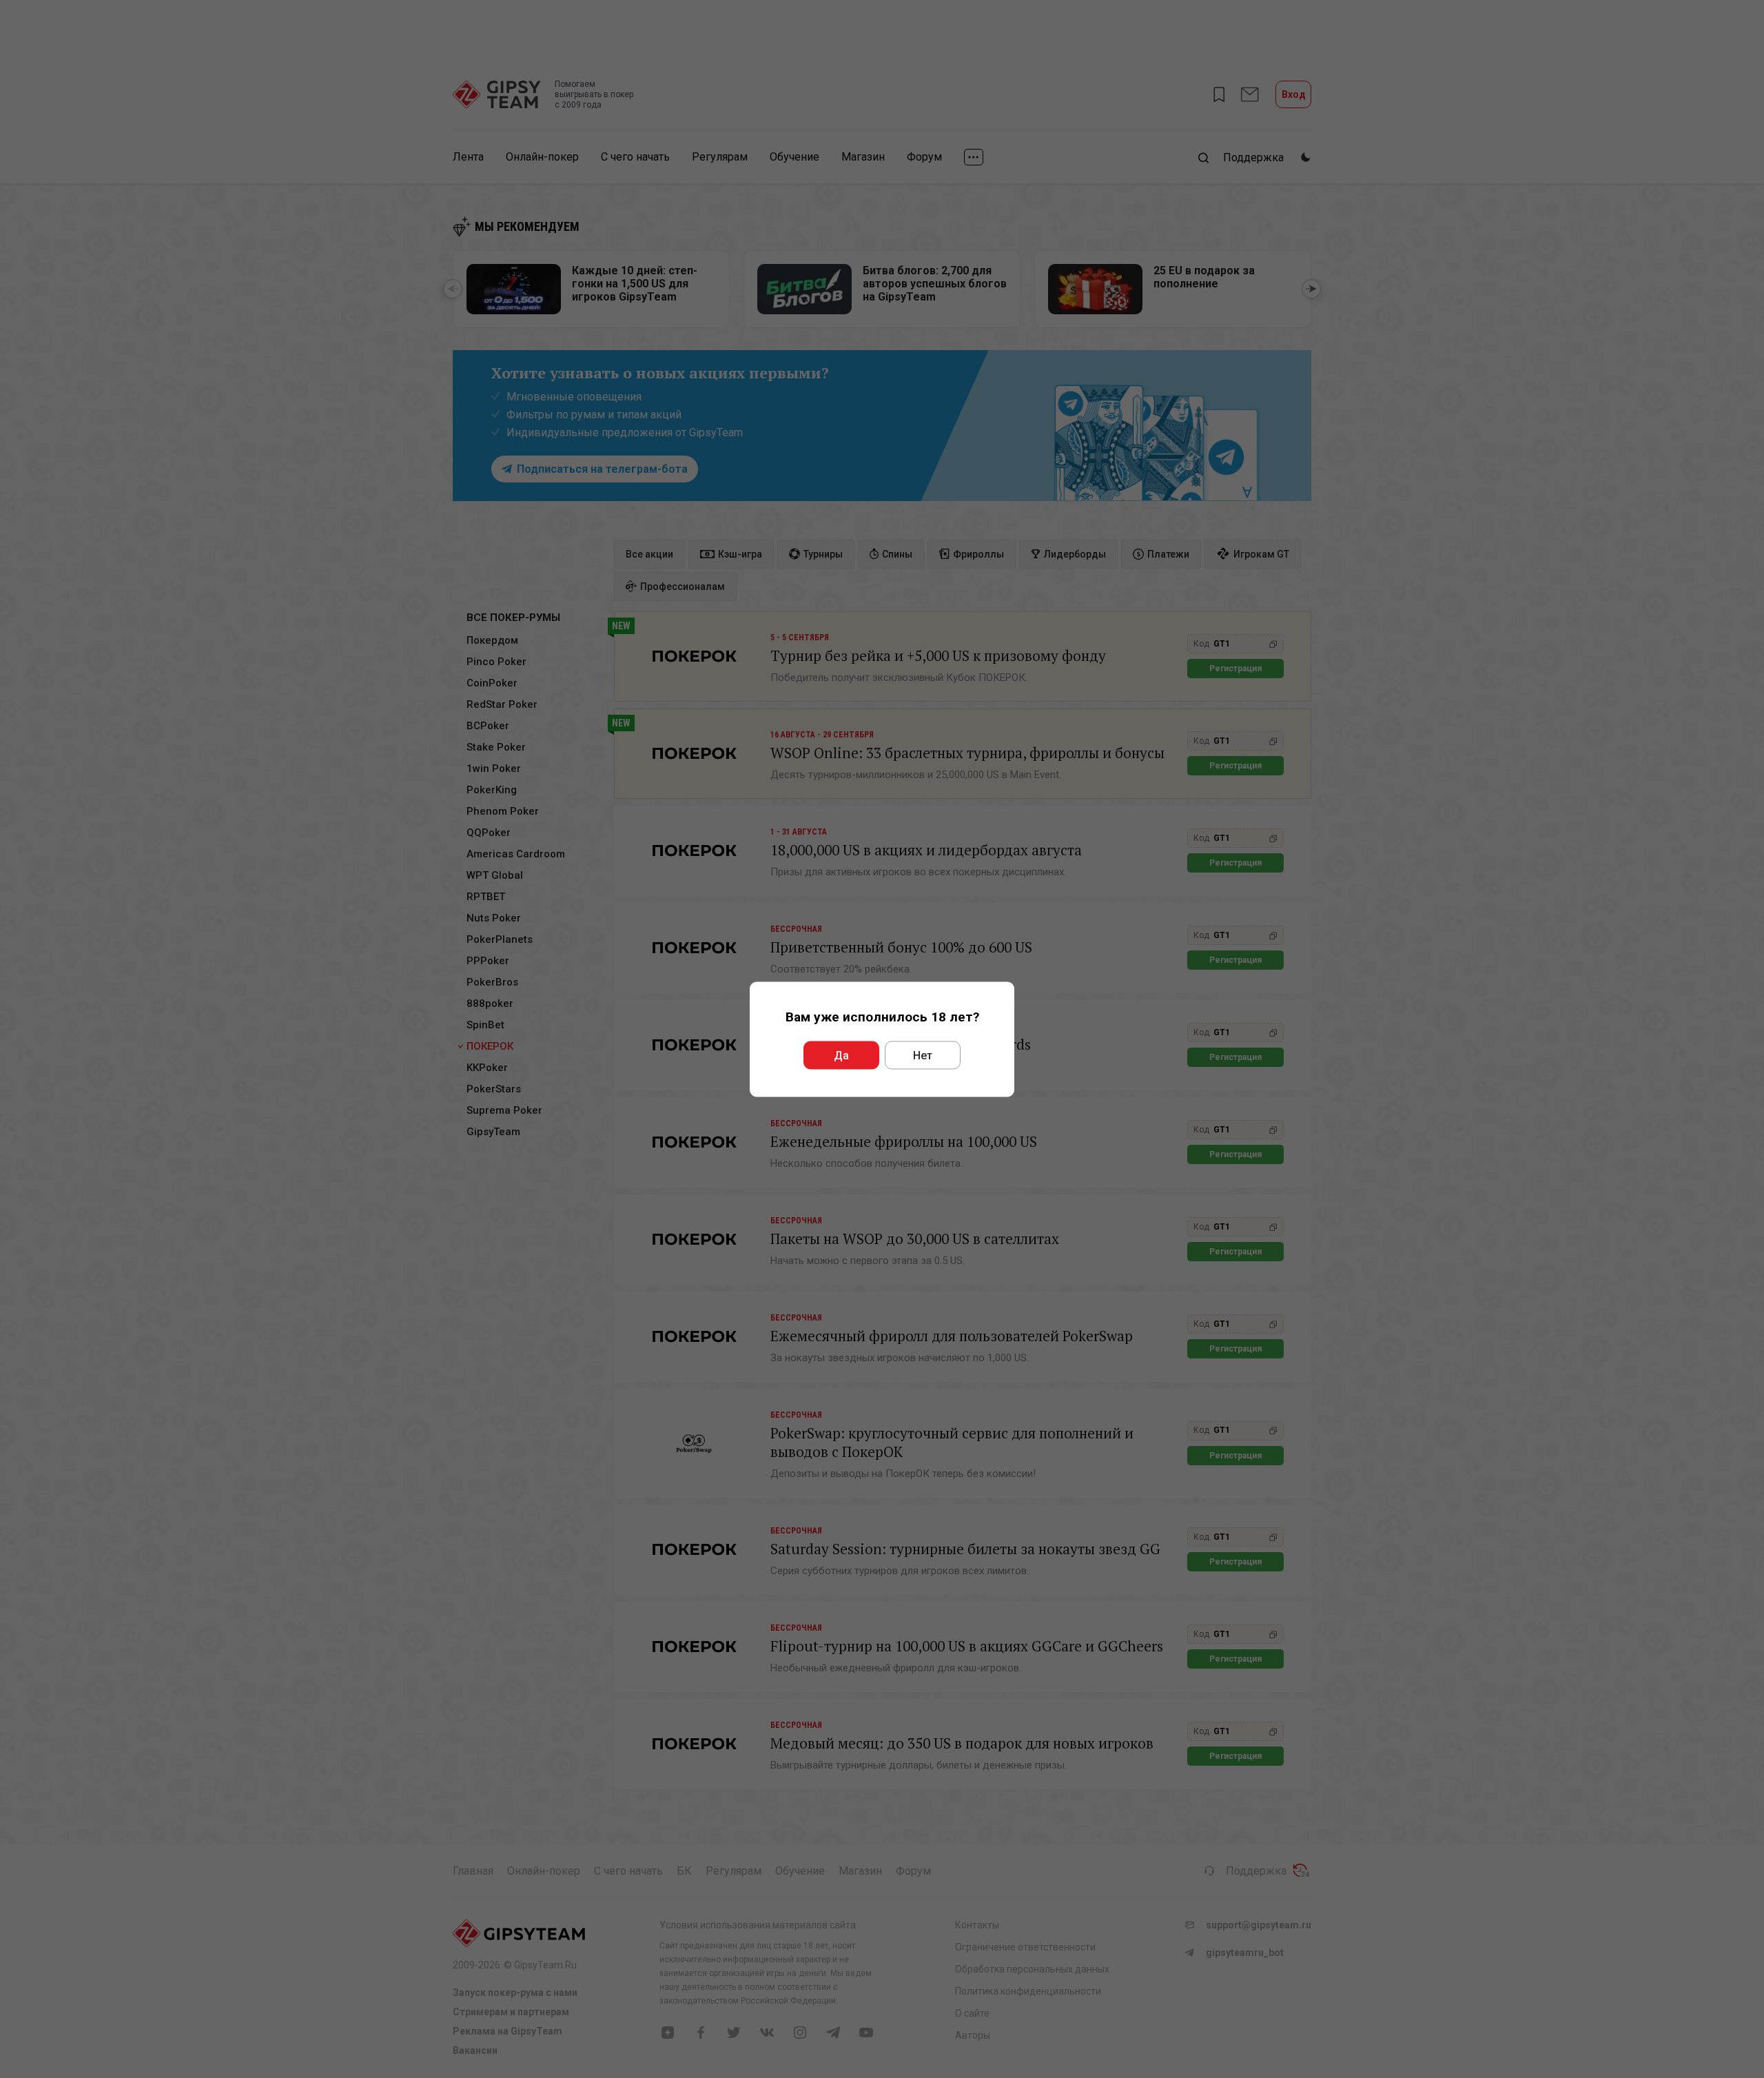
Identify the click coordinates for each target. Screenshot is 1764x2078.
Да (841, 1055)
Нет (923, 1055)
